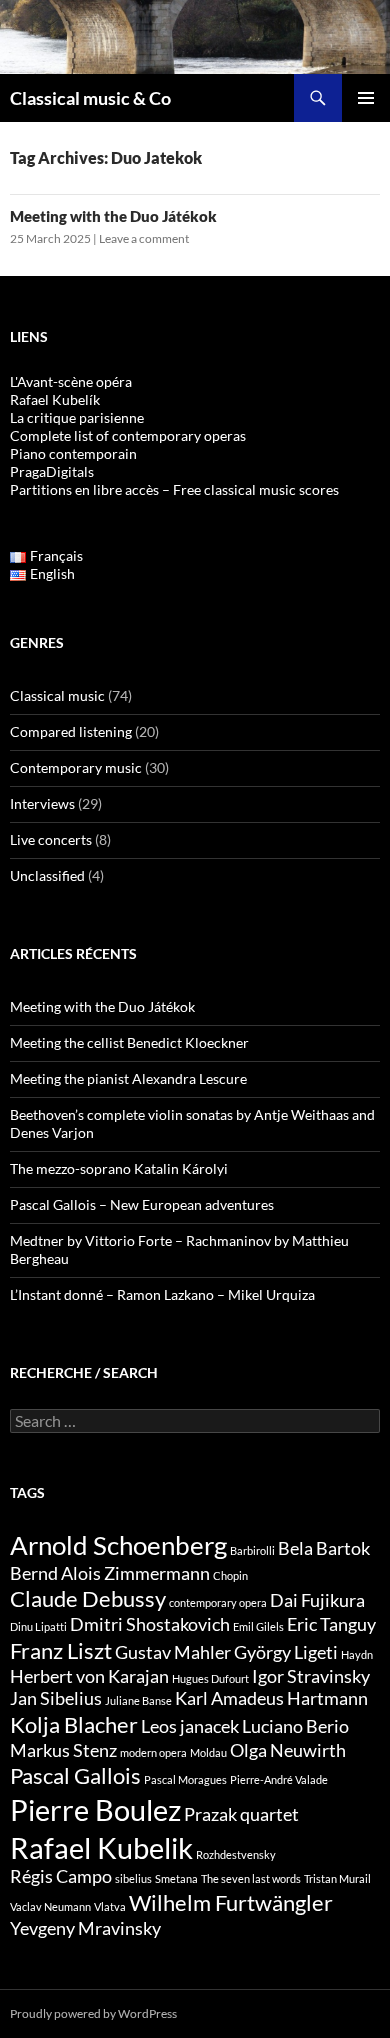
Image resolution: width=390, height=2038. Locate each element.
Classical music (57, 695)
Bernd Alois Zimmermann (110, 1573)
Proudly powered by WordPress (93, 2013)
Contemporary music (76, 767)
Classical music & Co (90, 98)
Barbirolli (252, 1550)
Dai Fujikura (317, 1600)
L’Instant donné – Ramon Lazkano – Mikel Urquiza (162, 1294)
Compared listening (71, 731)
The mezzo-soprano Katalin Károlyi (119, 1168)
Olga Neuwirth (288, 1750)
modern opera (153, 1752)
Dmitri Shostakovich (150, 1624)
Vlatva (110, 1906)
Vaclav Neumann (50, 1906)
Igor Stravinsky (311, 1676)
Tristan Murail (337, 1878)
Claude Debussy (88, 1598)
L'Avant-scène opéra (71, 381)
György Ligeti (286, 1652)
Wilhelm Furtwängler (231, 1902)
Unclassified (47, 875)
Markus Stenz (63, 1750)
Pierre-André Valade (279, 1779)
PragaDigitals (52, 471)
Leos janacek (190, 1726)
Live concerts (51, 839)
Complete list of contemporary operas (128, 435)
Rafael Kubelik (101, 1847)
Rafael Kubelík (55, 399)
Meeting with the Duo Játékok (113, 216)
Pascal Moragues (185, 1779)
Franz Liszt (61, 1650)
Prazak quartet (241, 1814)
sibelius (133, 1878)
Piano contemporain (73, 453)
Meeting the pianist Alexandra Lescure (128, 1078)
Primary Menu (366, 98)
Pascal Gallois (75, 1775)
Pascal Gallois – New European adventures (142, 1204)
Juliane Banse (138, 1700)
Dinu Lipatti (38, 1626)
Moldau (208, 1752)
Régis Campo (61, 1876)
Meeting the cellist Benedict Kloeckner (129, 1042)
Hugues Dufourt (210, 1678)
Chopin (230, 1575)
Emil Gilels (258, 1626)
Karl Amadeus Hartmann (271, 1698)
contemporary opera (218, 1602)
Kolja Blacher (74, 1724)
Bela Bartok (324, 1548)
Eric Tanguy (331, 1624)
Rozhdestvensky (236, 1854)
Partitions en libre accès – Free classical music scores (174, 489)
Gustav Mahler (173, 1652)
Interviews (42, 803)
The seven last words (251, 1878)
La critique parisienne (77, 417)
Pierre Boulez (95, 1809)
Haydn (357, 1654)
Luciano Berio (295, 1726)
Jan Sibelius (56, 1698)
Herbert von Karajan (89, 1676)
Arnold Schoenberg (118, 1545)
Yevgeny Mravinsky (85, 1928)
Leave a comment (144, 238)
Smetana (176, 1878)
